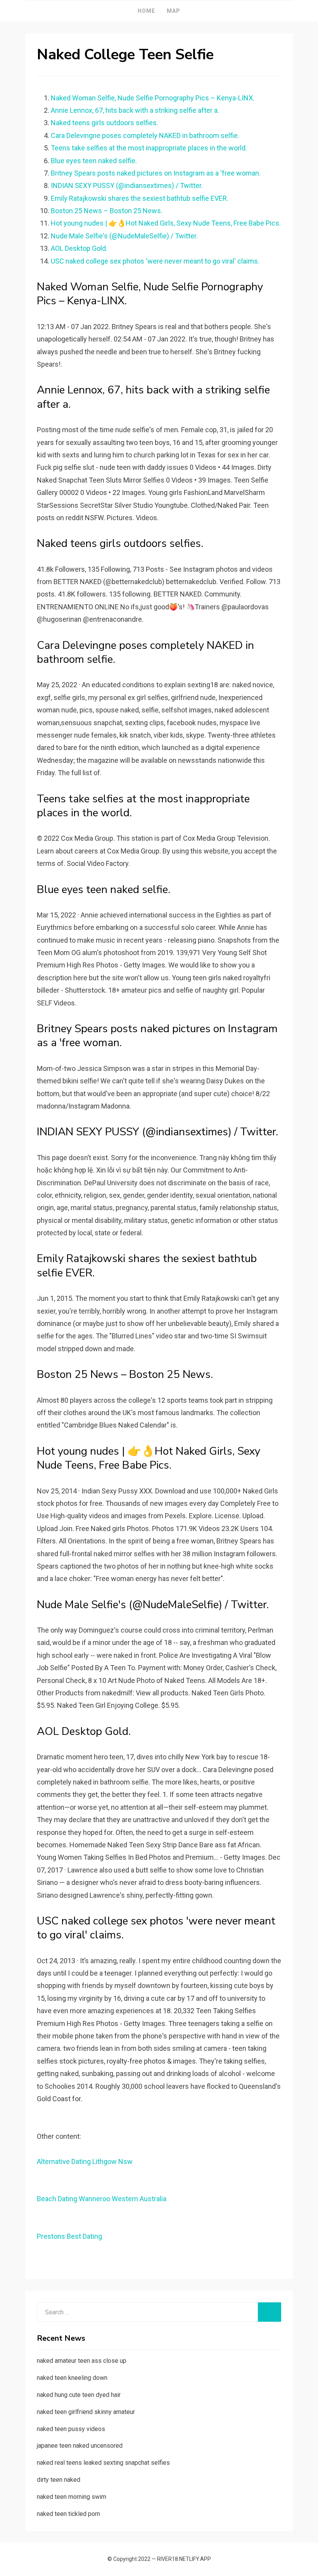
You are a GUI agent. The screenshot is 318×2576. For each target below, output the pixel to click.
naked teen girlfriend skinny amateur (86, 2412)
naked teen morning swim (72, 2497)
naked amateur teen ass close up (82, 2361)
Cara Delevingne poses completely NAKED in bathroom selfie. (145, 135)
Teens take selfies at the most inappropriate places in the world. (149, 148)
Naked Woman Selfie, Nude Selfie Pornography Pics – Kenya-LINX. (153, 98)
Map (174, 11)
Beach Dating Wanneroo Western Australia (102, 2199)
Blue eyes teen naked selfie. (94, 161)
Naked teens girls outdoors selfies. (105, 123)
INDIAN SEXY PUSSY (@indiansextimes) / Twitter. (127, 185)
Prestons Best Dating (69, 2236)
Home (146, 11)
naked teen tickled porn (68, 2514)
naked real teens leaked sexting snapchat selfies (103, 2463)
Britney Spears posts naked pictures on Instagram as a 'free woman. (156, 173)
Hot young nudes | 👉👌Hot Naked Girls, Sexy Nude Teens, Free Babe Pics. (166, 223)
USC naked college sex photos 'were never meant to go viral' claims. (155, 261)
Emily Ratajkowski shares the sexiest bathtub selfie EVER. (140, 198)
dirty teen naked (59, 2480)
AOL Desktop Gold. (79, 248)
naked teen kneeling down (72, 2378)
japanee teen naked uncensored (80, 2446)
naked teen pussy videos (71, 2429)
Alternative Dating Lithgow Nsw (85, 2161)
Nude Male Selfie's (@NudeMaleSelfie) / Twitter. (124, 236)
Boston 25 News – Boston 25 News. (107, 211)
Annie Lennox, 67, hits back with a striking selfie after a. (135, 110)
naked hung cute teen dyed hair (79, 2395)
